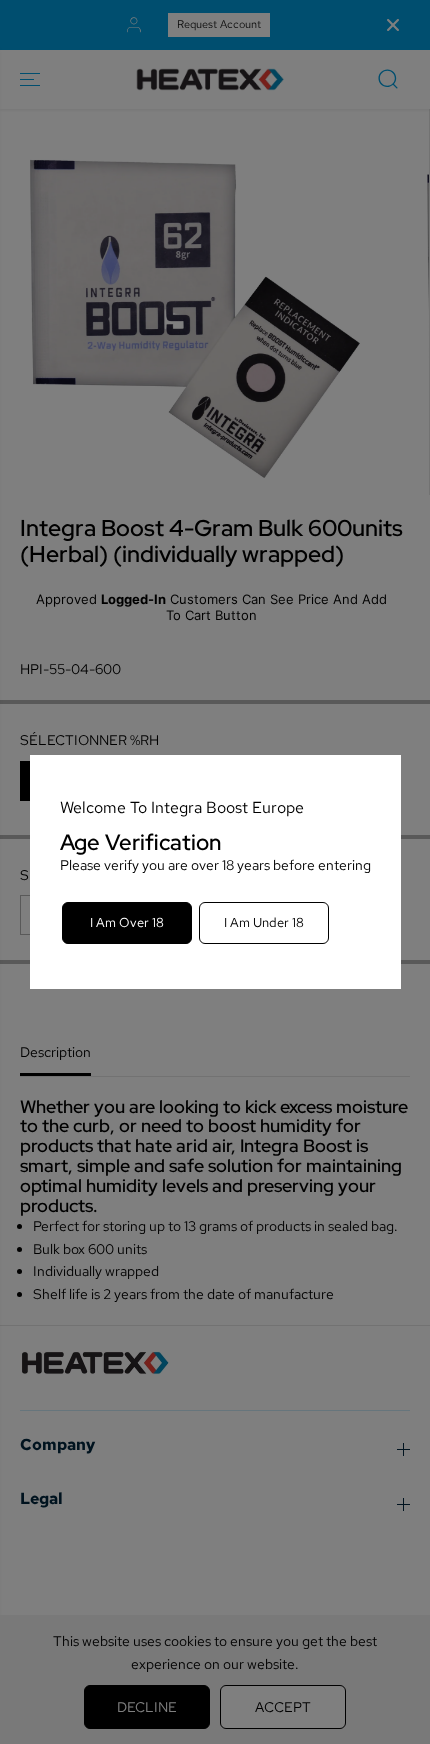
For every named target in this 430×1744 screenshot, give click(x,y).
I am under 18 (264, 922)
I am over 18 (127, 922)
